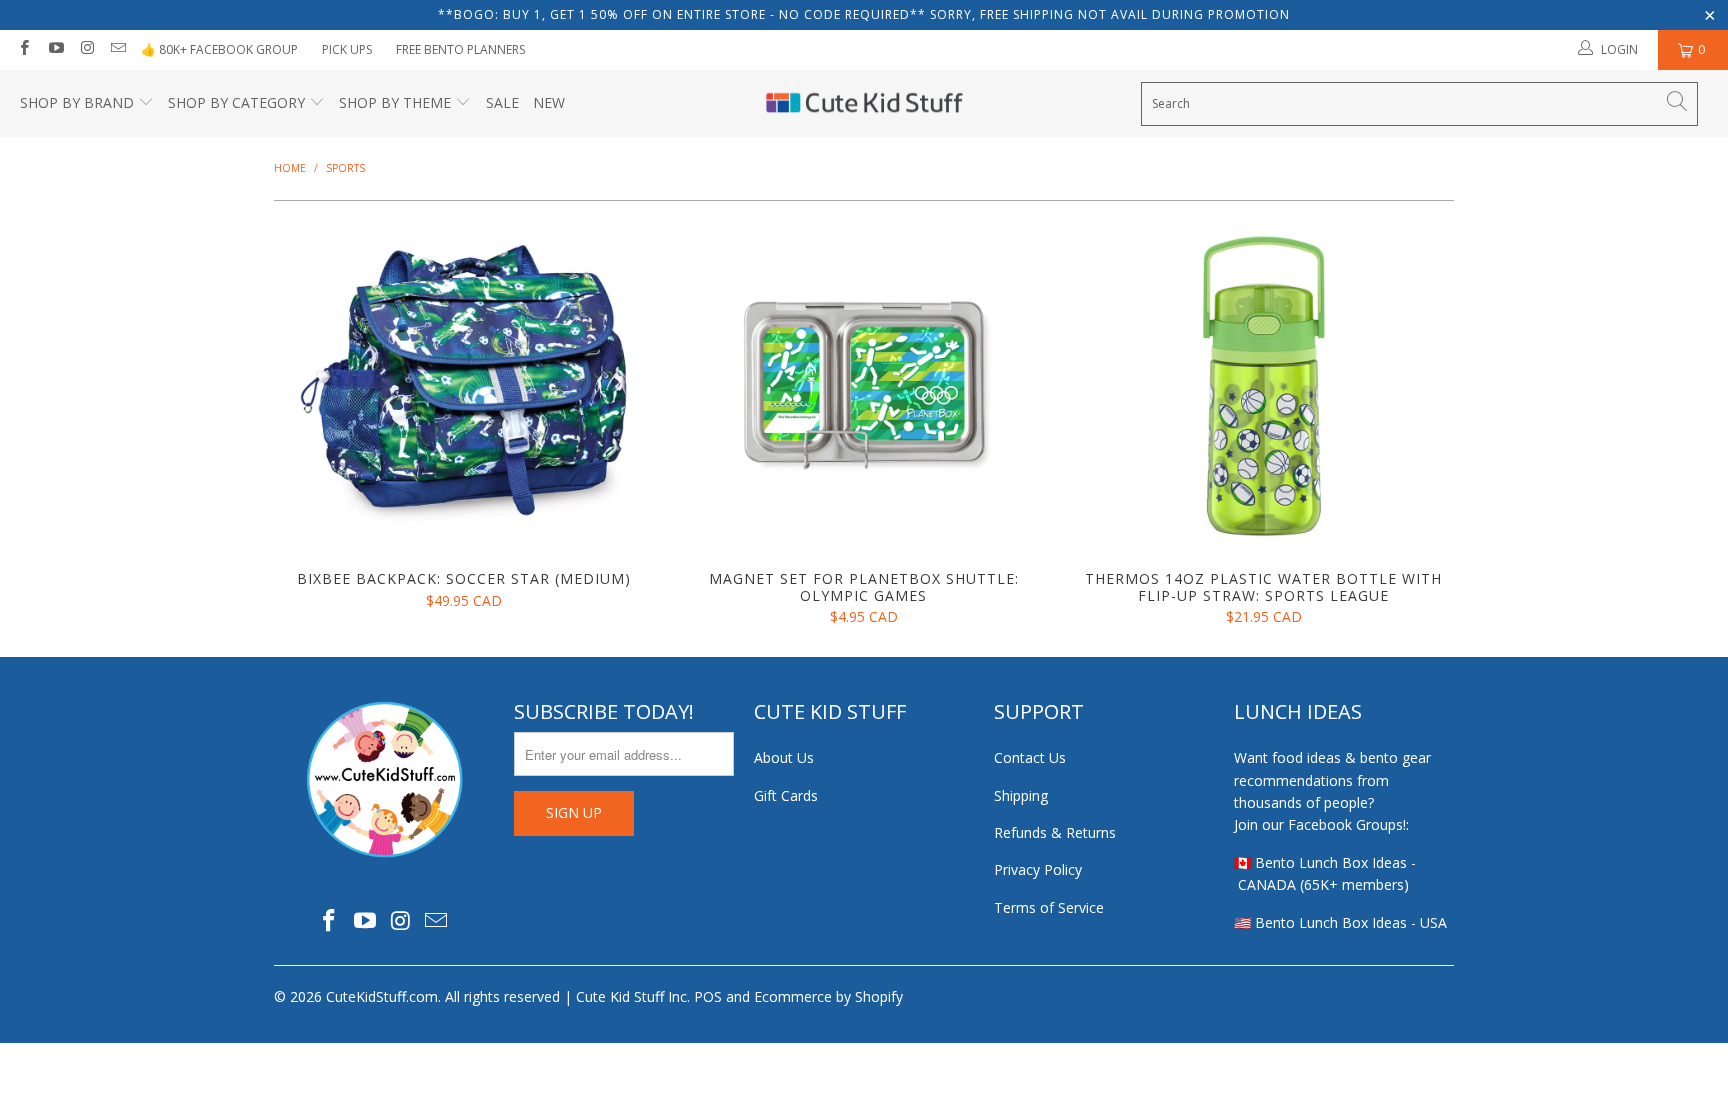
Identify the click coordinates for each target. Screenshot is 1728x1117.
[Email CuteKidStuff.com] (117, 49)
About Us (784, 757)
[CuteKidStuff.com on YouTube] (54, 49)
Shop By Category (236, 102)
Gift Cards (786, 795)
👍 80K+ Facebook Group (219, 49)
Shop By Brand (77, 102)
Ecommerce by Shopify (828, 996)
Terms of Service (1049, 907)
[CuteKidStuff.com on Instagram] (86, 49)
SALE (502, 102)
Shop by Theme (395, 102)
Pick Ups (347, 49)
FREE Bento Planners (460, 49)
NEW (549, 102)
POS (708, 996)
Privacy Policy (1038, 869)
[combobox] (1419, 104)
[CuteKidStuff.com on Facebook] (23, 49)
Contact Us (1030, 757)
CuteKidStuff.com (382, 996)
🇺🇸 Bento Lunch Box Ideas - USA (1340, 922)
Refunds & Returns (1055, 832)
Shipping (1021, 795)
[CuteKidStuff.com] (864, 104)
